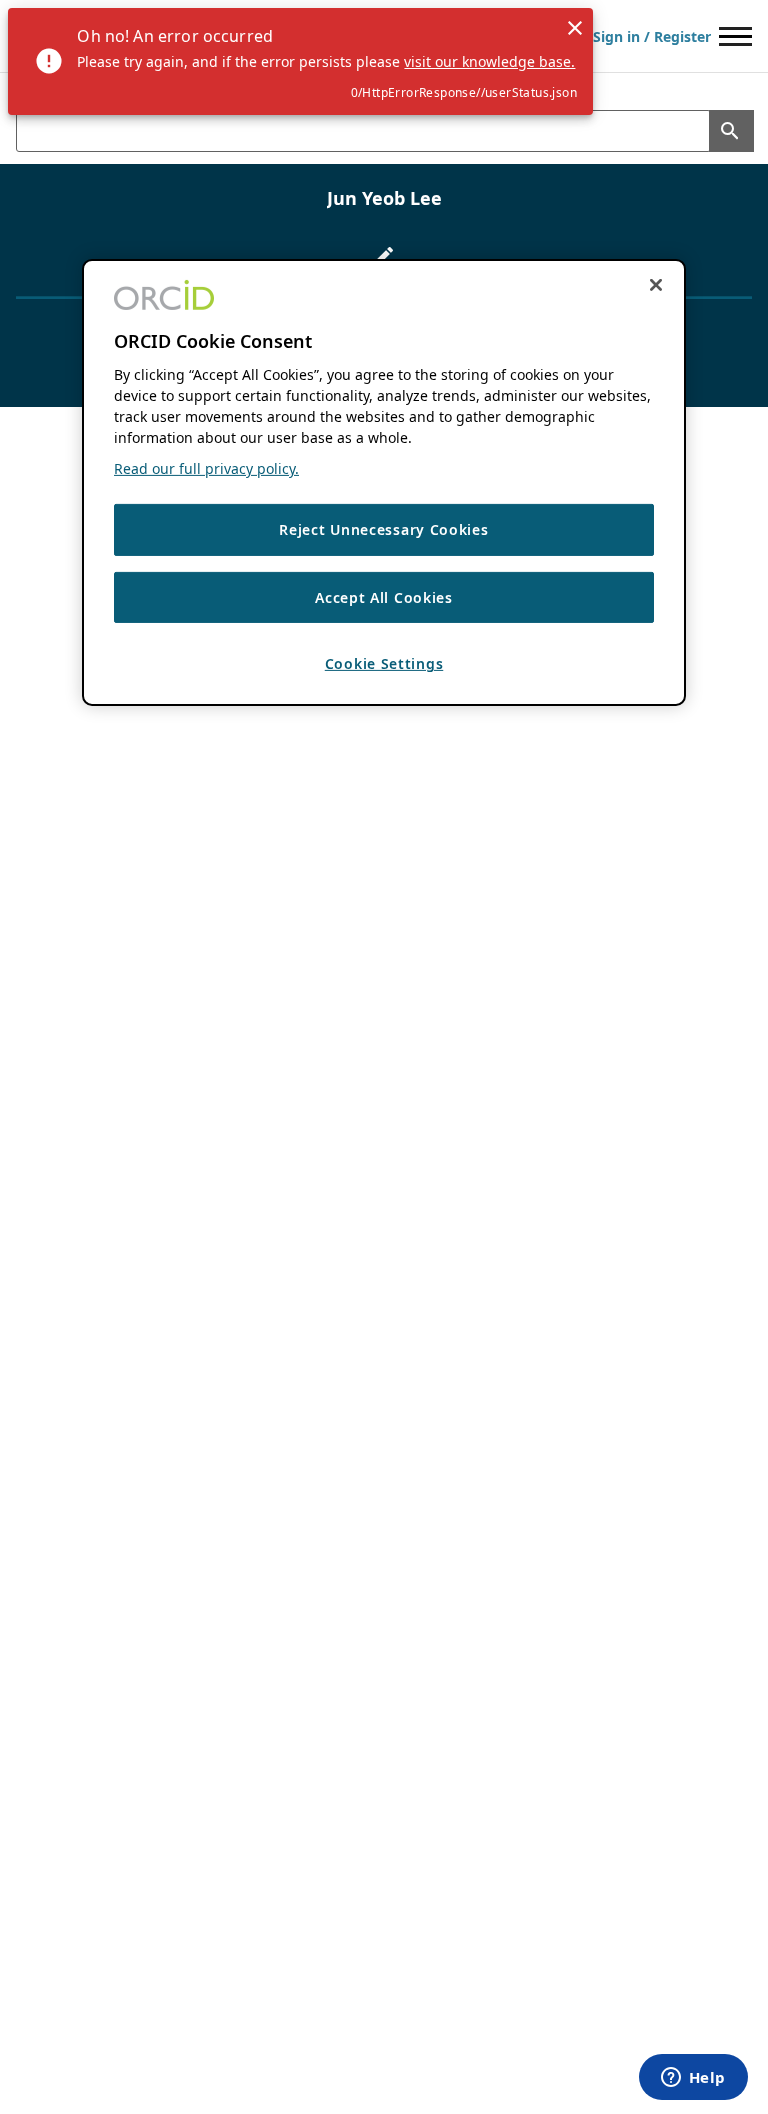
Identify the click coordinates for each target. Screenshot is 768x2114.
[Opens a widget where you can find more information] (693, 2079)
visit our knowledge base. (489, 61)
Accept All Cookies (384, 597)
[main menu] (735, 36)
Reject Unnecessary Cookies (383, 529)
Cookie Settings (384, 663)
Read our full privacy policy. (206, 468)
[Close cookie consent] (656, 285)
